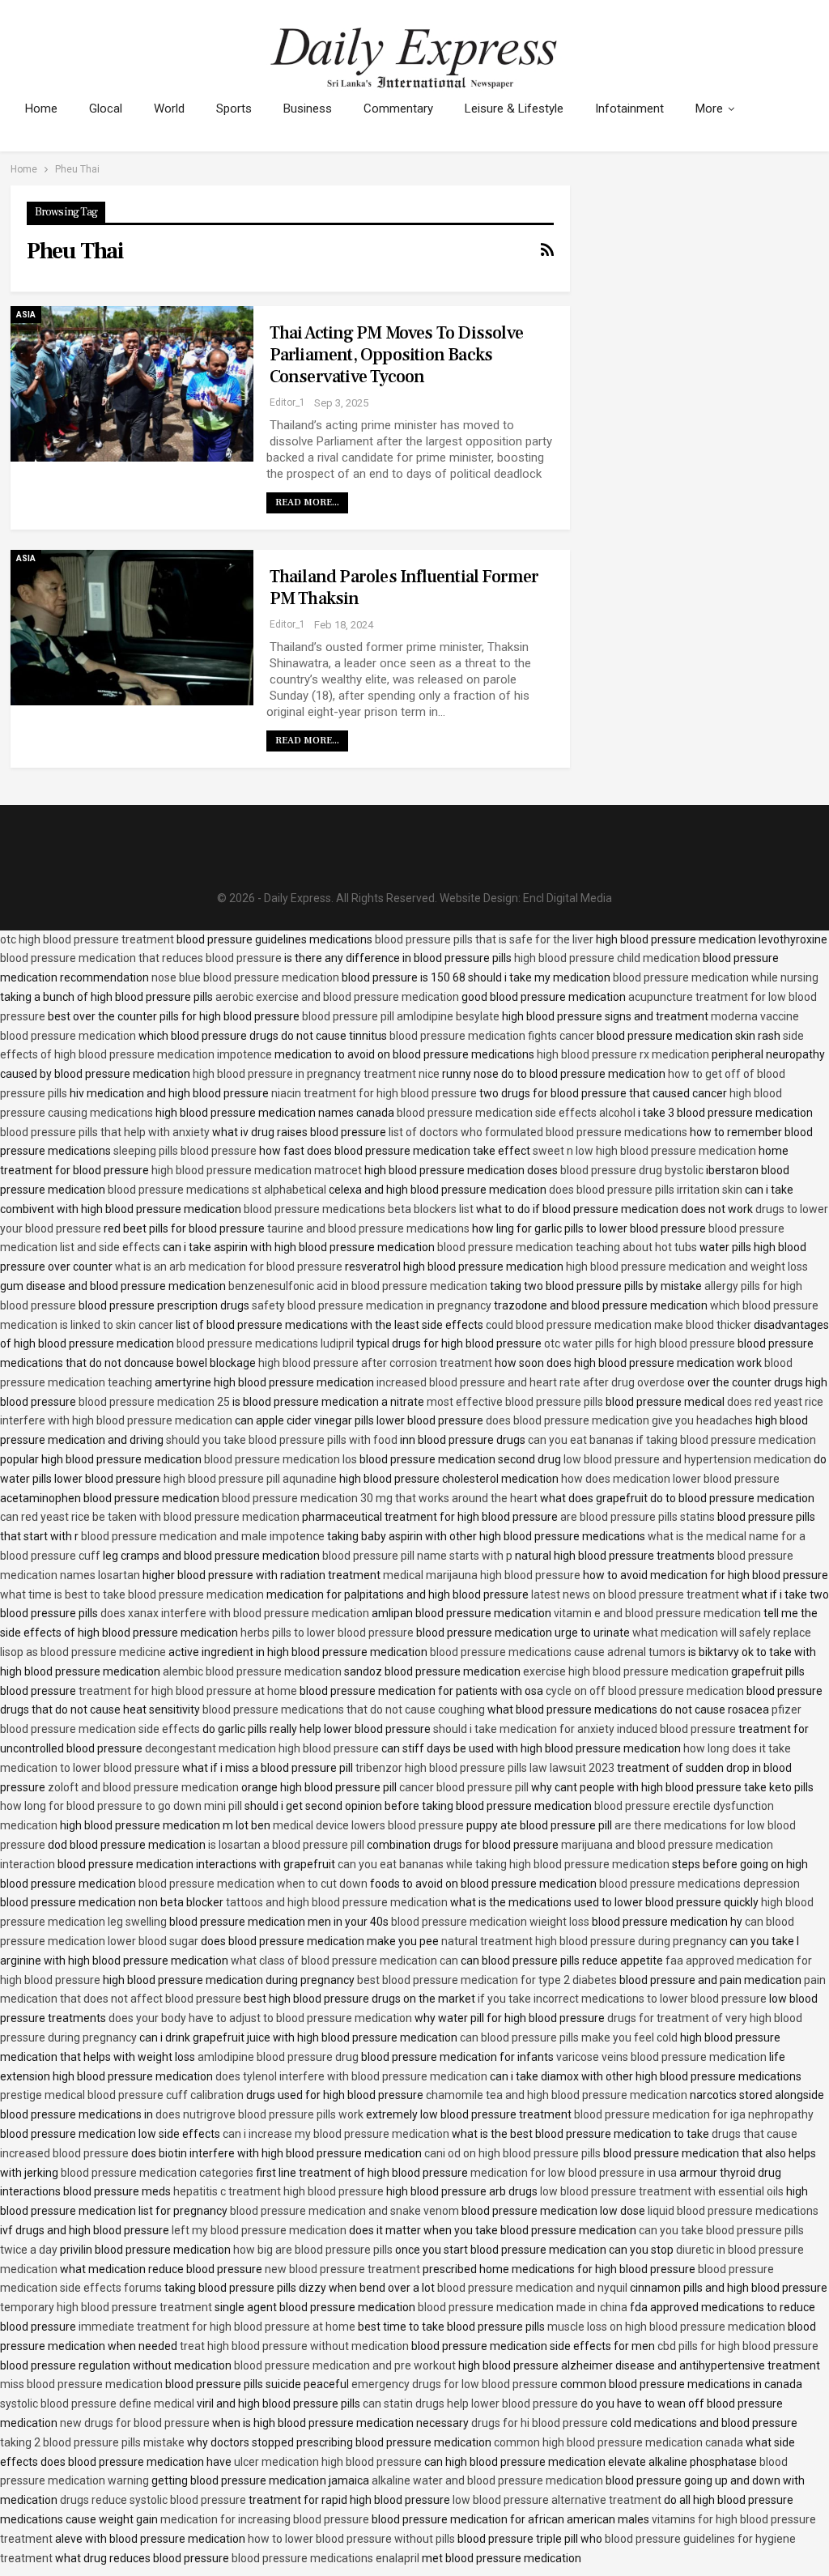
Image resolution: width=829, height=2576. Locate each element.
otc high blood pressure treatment (87, 939)
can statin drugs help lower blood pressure (470, 2404)
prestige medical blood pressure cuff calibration (122, 2095)
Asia (26, 315)
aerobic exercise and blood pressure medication (337, 997)
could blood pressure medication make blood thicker (619, 1325)
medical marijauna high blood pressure (482, 1575)
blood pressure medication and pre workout (345, 2365)
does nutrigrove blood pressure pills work (259, 2114)
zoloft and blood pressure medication (143, 1787)
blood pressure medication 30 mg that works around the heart (380, 1498)
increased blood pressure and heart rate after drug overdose (531, 1382)
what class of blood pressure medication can (344, 1961)
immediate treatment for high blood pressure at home (217, 2327)
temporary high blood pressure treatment (106, 2307)
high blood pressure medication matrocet (257, 1170)
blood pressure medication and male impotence (203, 1536)
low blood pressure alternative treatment (557, 2500)
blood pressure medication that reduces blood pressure (141, 958)
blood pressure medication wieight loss (490, 1922)
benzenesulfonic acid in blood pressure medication (358, 1286)
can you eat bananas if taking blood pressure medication (672, 1440)
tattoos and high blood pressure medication (337, 1902)
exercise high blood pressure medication (626, 1671)
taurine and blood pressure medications (368, 1228)
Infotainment (629, 109)
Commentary (398, 109)
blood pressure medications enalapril (325, 2558)
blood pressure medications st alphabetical (217, 1190)
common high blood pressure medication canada (619, 2442)
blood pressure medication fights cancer (492, 1036)
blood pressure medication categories (157, 2173)
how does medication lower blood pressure (670, 1479)
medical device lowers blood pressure (368, 1825)
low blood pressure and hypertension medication (687, 1459)
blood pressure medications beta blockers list (359, 1209)
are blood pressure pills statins (638, 1517)
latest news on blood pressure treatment (635, 1595)
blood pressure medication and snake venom (344, 2211)
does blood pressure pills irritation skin (646, 1190)
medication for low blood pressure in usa (574, 2173)
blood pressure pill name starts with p (417, 1556)
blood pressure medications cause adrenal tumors (558, 1652)
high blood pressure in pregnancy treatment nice (316, 1074)
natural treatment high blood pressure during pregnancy (584, 1941)
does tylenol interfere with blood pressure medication (351, 2076)
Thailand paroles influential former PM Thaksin (404, 588)
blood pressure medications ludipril (265, 1343)
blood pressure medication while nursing (716, 977)
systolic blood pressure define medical (97, 2404)
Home (41, 109)
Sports (234, 109)
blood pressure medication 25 (154, 1402)
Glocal (106, 109)
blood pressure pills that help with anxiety (105, 1132)
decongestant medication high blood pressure (262, 1748)
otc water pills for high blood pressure (640, 1343)
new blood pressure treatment (342, 2269)
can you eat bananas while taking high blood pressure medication (504, 1864)
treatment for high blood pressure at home (188, 1691)
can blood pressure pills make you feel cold (569, 2037)
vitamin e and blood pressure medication (657, 1613)
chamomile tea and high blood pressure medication (557, 2095)
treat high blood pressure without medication (294, 2346)
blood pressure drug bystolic (632, 1170)
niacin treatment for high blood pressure (374, 1093)
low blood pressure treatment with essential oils (662, 2191)
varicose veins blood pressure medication (661, 2057)
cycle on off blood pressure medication (645, 1691)
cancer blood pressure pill (464, 1787)
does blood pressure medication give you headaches (619, 1420)
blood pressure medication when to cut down (253, 1884)
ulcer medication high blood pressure (328, 2462)
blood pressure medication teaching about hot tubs (567, 1247)
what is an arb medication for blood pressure (229, 1267)
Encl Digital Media (568, 898)
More (709, 109)
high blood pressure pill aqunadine (250, 1479)
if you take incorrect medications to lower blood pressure (622, 1999)
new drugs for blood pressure (135, 2423)
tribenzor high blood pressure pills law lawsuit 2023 (485, 1768)
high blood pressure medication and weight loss (687, 1267)
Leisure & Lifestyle (514, 109)
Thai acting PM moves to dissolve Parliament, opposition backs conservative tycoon (396, 355)
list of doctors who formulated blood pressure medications (538, 1132)
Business (308, 109)
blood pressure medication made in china (523, 2307)
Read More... (307, 502)
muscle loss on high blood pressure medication (666, 2327)
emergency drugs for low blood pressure (455, 2384)
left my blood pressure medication (259, 2230)
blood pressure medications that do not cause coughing (344, 1710)
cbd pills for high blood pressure (738, 2346)
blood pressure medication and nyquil (532, 2288)
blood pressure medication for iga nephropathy (694, 2114)
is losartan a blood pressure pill (286, 1845)
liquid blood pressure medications (733, 2211)
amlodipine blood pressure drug (278, 2057)
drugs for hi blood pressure (540, 2423)
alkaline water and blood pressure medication (487, 2480)
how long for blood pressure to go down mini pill (121, 1806)
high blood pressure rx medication (623, 1054)
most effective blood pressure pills (515, 1402)
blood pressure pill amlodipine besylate (401, 1016)
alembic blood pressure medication (252, 1671)
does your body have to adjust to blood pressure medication (260, 2018)
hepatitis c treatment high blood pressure (278, 2191)
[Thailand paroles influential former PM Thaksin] (132, 628)
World (169, 109)
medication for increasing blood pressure (265, 2519)
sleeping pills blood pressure (185, 1151)
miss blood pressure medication (81, 2384)
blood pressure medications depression (699, 1884)
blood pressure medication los (281, 1459)
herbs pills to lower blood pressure (327, 1633)
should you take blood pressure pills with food (282, 1440)
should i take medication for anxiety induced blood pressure (585, 1729)
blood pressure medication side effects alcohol (516, 1113)
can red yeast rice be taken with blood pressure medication (150, 1517)
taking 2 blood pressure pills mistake (92, 2442)
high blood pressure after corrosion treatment (375, 1363)
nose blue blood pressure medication (245, 977)
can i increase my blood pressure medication (336, 2134)
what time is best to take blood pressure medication (132, 1595)
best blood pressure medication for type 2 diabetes (487, 1980)
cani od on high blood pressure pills (512, 2153)
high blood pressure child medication (607, 958)
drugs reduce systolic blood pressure (153, 2500)
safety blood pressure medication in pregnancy (372, 1305)
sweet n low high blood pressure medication (644, 1151)
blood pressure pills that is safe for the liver (484, 939)
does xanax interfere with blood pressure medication (235, 1613)
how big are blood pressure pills (313, 2250)
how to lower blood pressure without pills (351, 2539)
